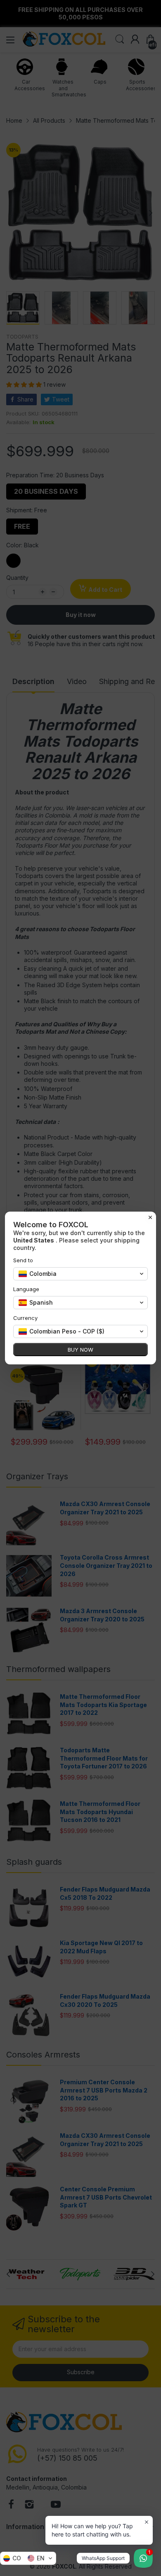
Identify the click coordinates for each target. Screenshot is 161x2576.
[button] (28, 2558)
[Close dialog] (150, 1217)
